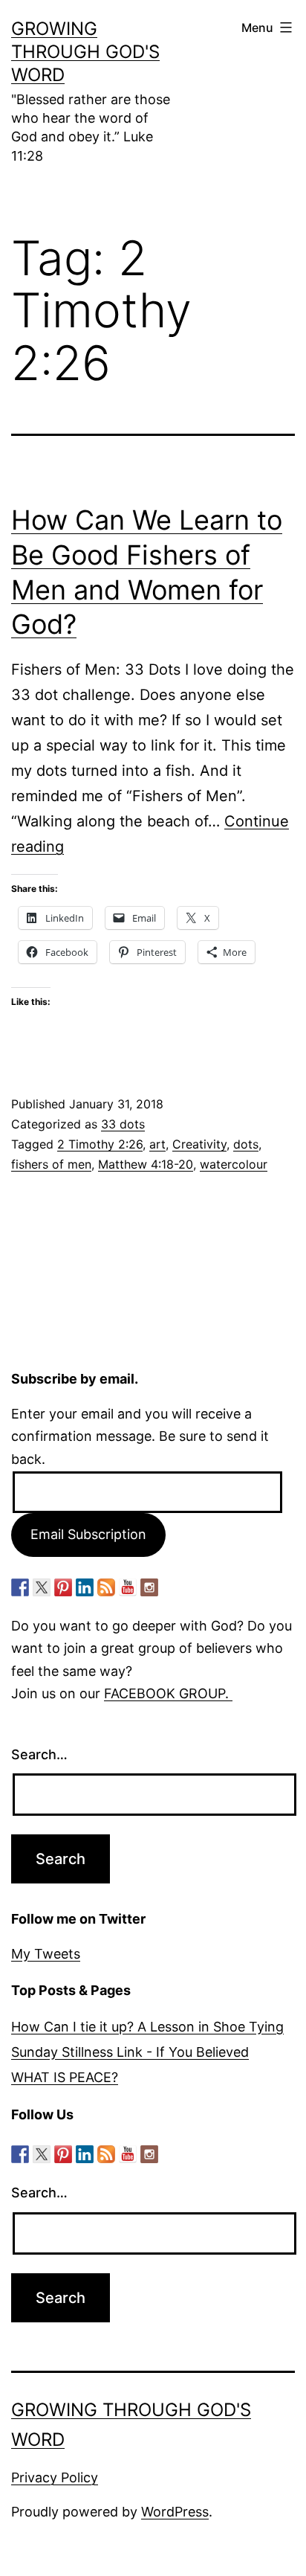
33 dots (123, 1124)
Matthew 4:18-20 (146, 1164)
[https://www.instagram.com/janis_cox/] (149, 1587)
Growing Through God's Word (85, 52)
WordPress (175, 2512)
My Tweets (46, 1954)
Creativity (199, 1144)
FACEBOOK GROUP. (168, 1693)
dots (246, 1144)
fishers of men (51, 1164)
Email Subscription (88, 1534)
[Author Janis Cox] (20, 1587)
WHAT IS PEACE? (65, 2077)
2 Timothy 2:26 (100, 1144)
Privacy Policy (55, 2477)
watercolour (234, 1164)
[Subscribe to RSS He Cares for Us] (106, 1587)
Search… (39, 1754)
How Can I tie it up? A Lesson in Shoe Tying (147, 2027)
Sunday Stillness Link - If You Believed (130, 2052)
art (157, 1144)
